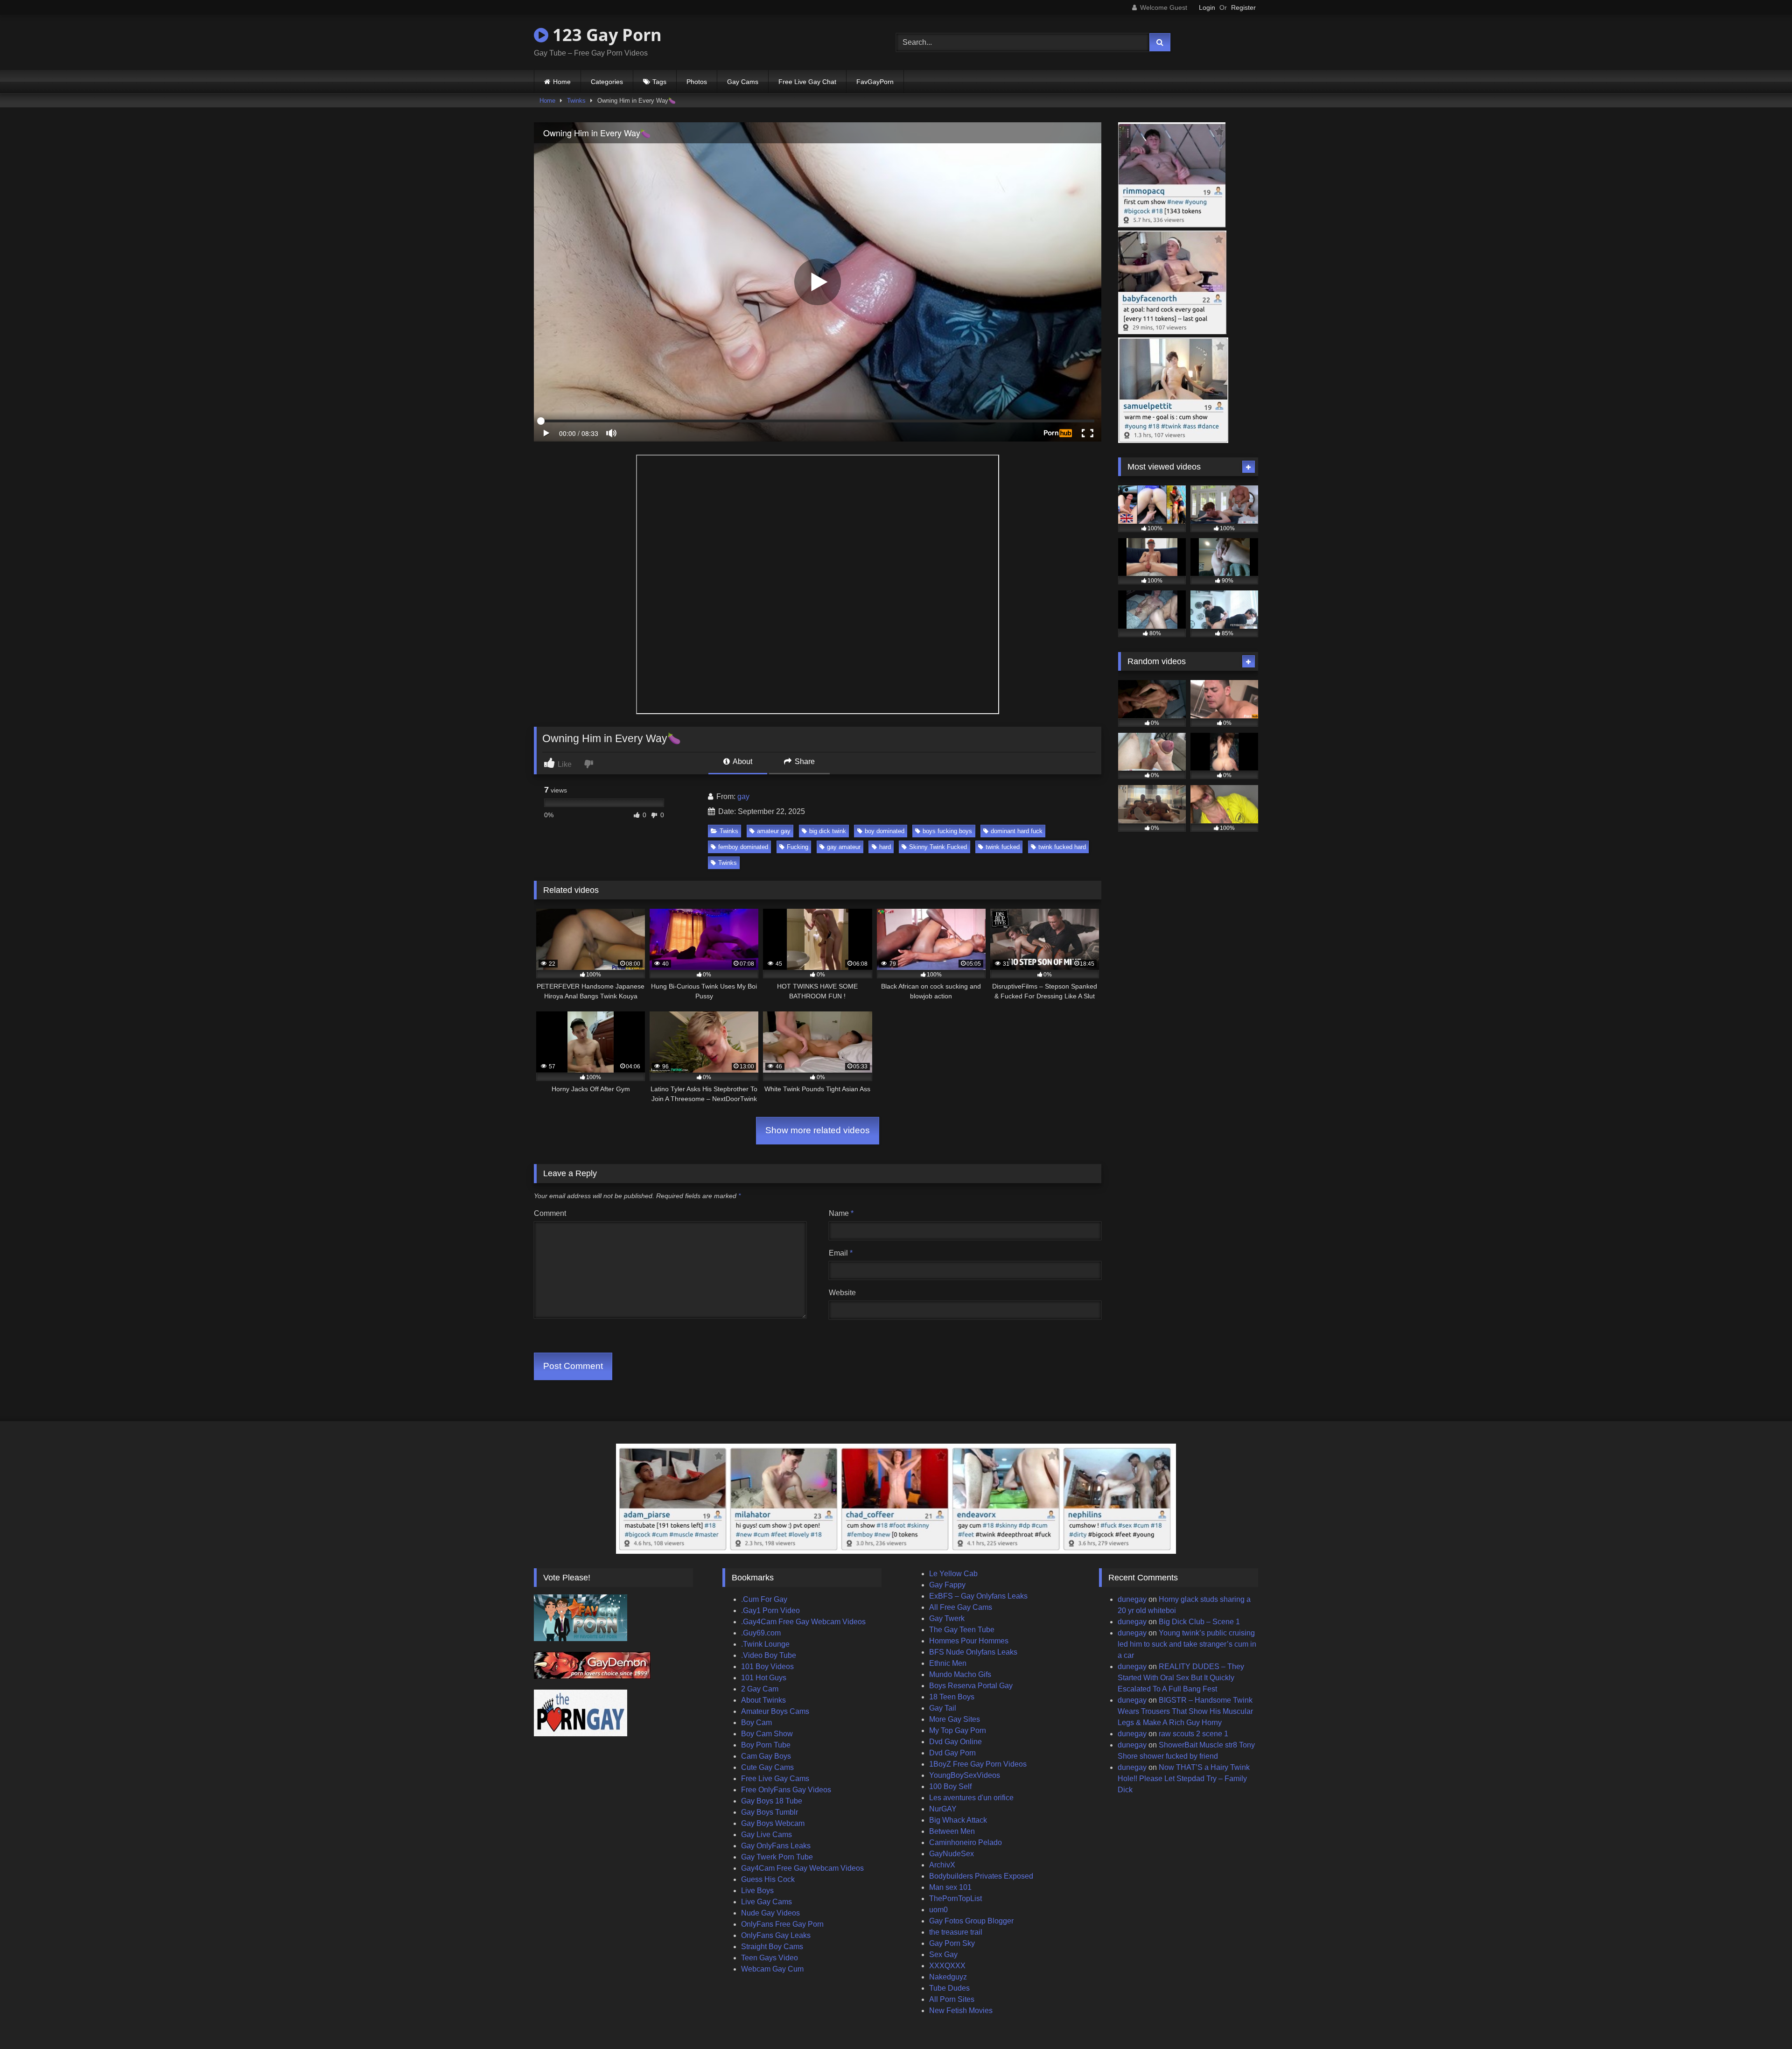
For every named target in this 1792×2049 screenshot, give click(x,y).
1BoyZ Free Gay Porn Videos (978, 1764)
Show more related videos (818, 1130)
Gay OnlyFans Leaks (776, 1846)
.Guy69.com (761, 1633)
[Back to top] (1763, 2021)
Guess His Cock (768, 1879)
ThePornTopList (955, 1898)
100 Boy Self (950, 1786)
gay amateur (844, 847)
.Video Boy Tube (769, 1655)
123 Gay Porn (605, 35)
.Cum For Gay (764, 1599)
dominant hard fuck (1017, 831)
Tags (659, 82)
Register (1243, 7)
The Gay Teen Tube (962, 1630)
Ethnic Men (948, 1663)
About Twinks (763, 1700)
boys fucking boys (947, 831)
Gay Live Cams (766, 1835)
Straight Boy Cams (772, 1947)
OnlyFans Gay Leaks (776, 1935)
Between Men (952, 1831)
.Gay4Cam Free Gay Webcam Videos (803, 1622)
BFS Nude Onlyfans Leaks (973, 1652)
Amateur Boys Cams (775, 1711)
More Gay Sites (955, 1719)
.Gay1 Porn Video (770, 1610)
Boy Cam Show (767, 1734)
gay (743, 796)
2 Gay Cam (760, 1689)
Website (842, 1293)
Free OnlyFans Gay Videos (786, 1790)
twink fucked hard (1062, 847)
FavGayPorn (875, 82)
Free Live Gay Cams (775, 1779)
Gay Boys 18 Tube (772, 1801)
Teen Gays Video (770, 1958)
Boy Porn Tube (766, 1745)
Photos (697, 82)
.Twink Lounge (765, 1644)
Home (562, 82)
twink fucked (1003, 847)
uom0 (938, 1910)
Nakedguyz (948, 1977)
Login (1207, 7)
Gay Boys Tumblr (770, 1812)
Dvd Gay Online (955, 1742)
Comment (550, 1213)
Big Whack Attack (958, 1820)
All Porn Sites (952, 1999)
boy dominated (885, 831)
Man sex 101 (950, 1887)
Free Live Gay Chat (807, 82)
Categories (607, 82)
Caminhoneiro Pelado (966, 1842)
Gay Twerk (947, 1618)
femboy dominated (743, 847)
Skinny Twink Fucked (938, 847)
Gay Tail (943, 1708)
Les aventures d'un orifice (971, 1798)
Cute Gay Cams (767, 1767)
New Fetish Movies (961, 2010)
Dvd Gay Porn (952, 1753)
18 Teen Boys (952, 1697)
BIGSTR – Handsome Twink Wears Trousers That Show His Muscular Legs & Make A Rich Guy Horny (1185, 1711)
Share (804, 761)
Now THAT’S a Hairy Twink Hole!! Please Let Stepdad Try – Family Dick (1184, 1779)
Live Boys (757, 1891)
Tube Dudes (949, 1988)
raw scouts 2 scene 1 (1193, 1734)
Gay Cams (743, 82)
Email (841, 1253)
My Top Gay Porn (958, 1730)
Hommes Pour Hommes (969, 1641)
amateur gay (774, 831)
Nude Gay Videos (770, 1913)
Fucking (798, 847)
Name (841, 1213)
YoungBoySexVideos (965, 1775)
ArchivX (942, 1865)
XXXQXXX (947, 1966)
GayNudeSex (952, 1854)
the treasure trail (956, 1932)
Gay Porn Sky (952, 1943)
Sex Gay (943, 1954)
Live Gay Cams (766, 1902)
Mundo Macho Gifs (960, 1674)
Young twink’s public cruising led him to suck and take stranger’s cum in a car (1187, 1644)
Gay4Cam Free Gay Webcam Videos (802, 1868)
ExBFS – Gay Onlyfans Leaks (978, 1596)
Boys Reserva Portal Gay (971, 1686)
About (742, 761)
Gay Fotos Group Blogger (971, 1921)
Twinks (576, 101)
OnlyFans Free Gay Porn (782, 1924)
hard (885, 847)
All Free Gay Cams (961, 1607)
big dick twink (828, 831)
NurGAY (943, 1809)
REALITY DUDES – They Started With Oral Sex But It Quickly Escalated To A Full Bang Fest (1181, 1678)
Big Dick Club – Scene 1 (1199, 1622)
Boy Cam (756, 1723)
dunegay (1132, 1599)
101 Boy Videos (767, 1667)
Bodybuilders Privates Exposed (981, 1876)
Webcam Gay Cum (772, 1969)
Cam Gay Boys (766, 1756)
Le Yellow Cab (953, 1574)
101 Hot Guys (764, 1678)
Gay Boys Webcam (773, 1823)
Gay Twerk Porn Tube (777, 1857)
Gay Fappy (947, 1585)
